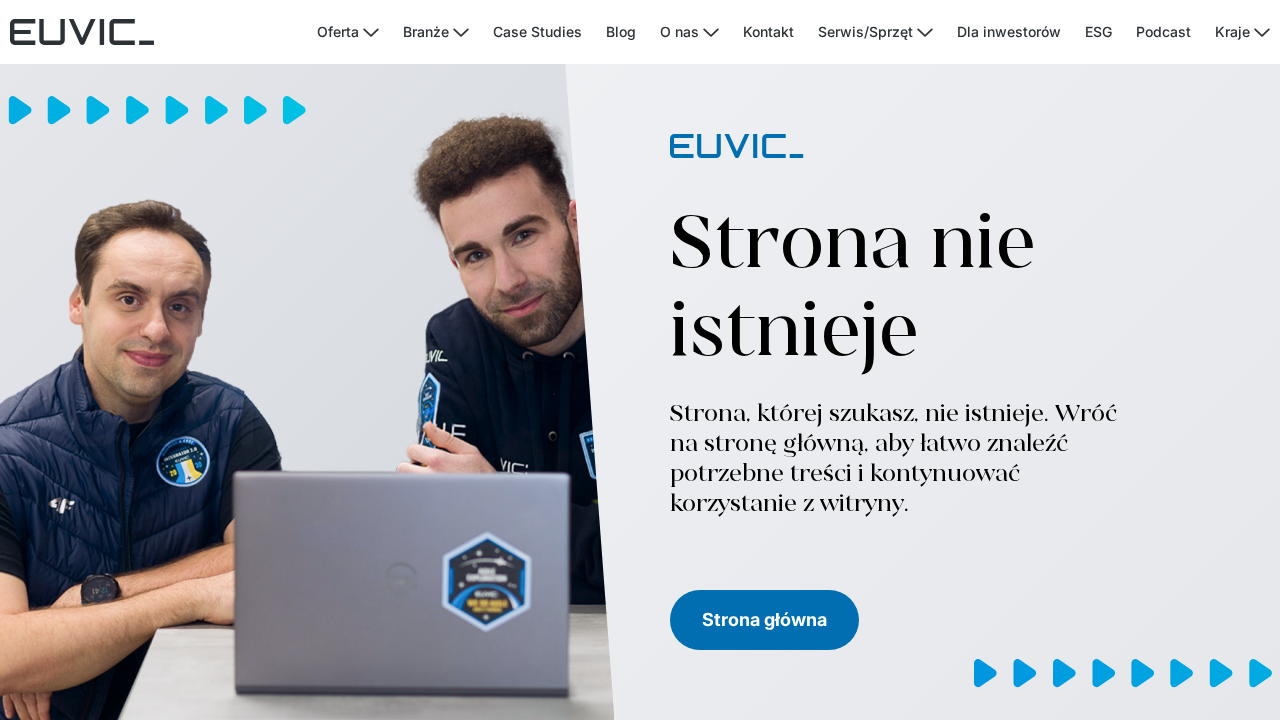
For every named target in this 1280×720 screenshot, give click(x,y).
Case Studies (537, 31)
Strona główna (764, 619)
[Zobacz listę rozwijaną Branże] (461, 32)
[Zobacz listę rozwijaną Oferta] (371, 32)
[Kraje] (1262, 32)
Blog (621, 31)
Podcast (1163, 31)
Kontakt (768, 31)
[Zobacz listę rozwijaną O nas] (711, 32)
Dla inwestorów (1009, 31)
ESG (1098, 31)
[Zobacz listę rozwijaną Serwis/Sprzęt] (925, 32)
